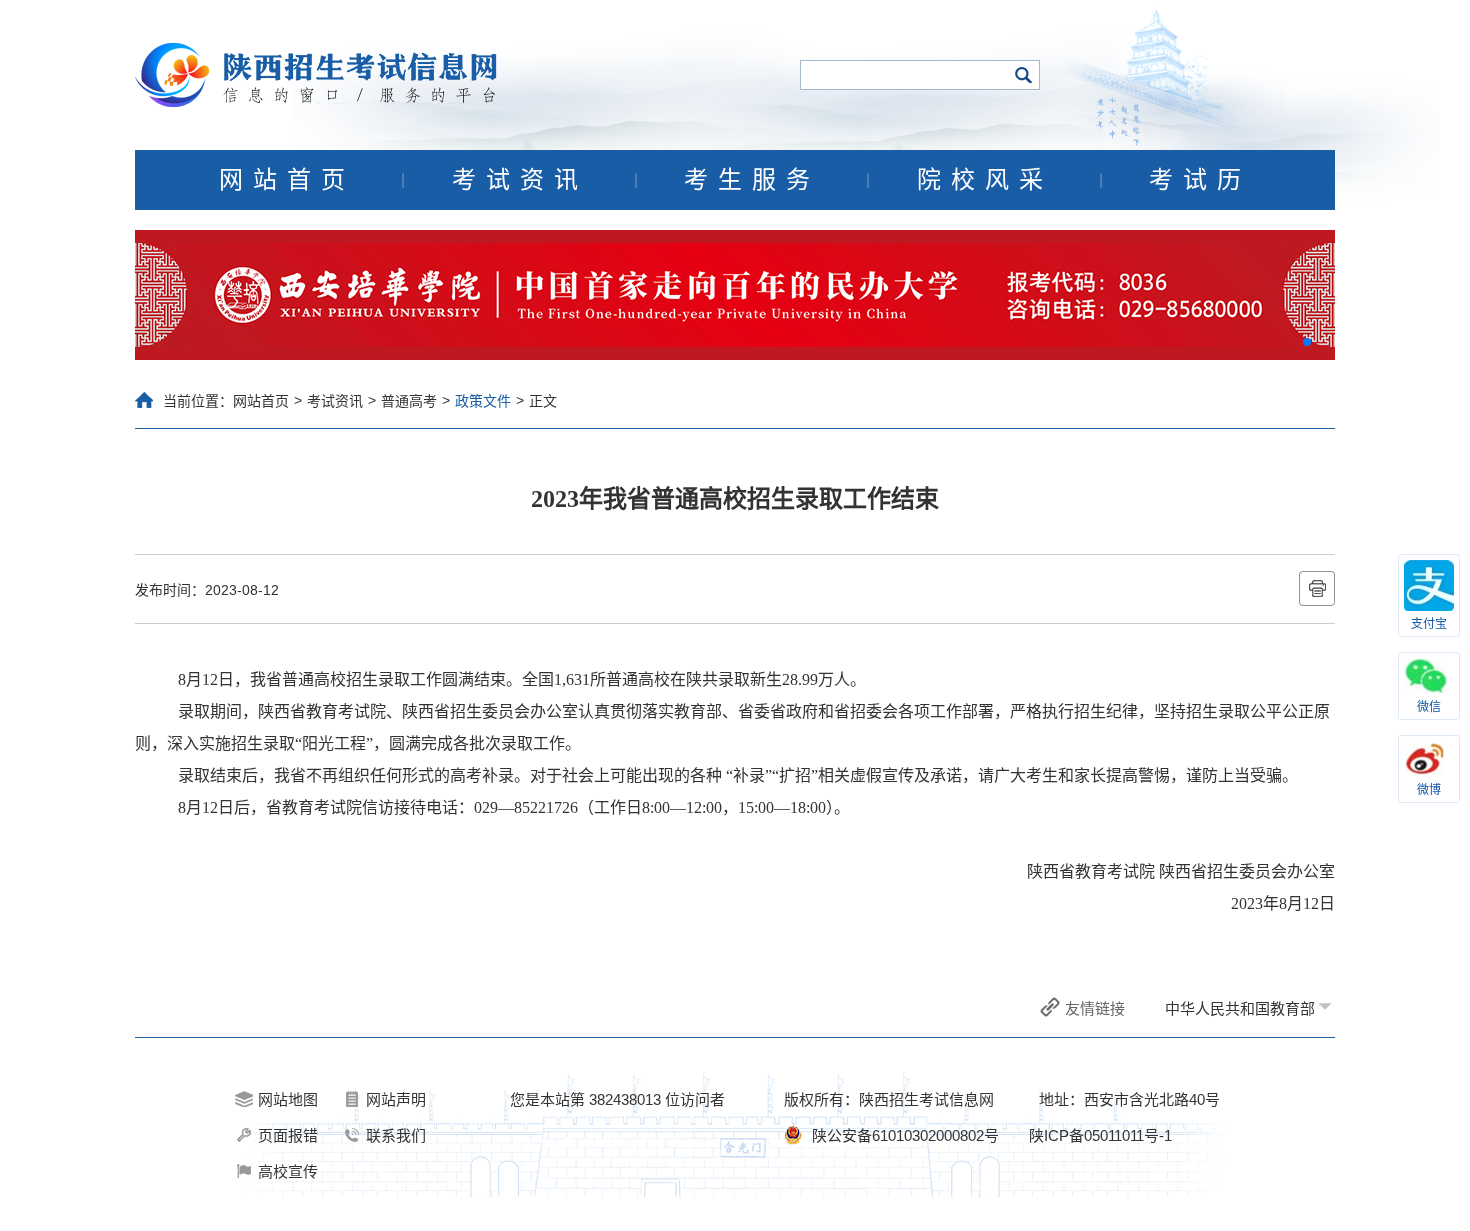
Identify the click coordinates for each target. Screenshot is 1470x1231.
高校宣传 (288, 1171)
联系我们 (396, 1135)
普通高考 (409, 401)
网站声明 (396, 1099)
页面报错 (288, 1135)
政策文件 (483, 401)
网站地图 (288, 1099)
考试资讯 (520, 180)
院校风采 (985, 180)
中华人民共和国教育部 (1240, 1008)
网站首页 (287, 180)
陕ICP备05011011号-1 (1100, 1135)
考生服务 (752, 180)
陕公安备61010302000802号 (905, 1135)
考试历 (1200, 180)
